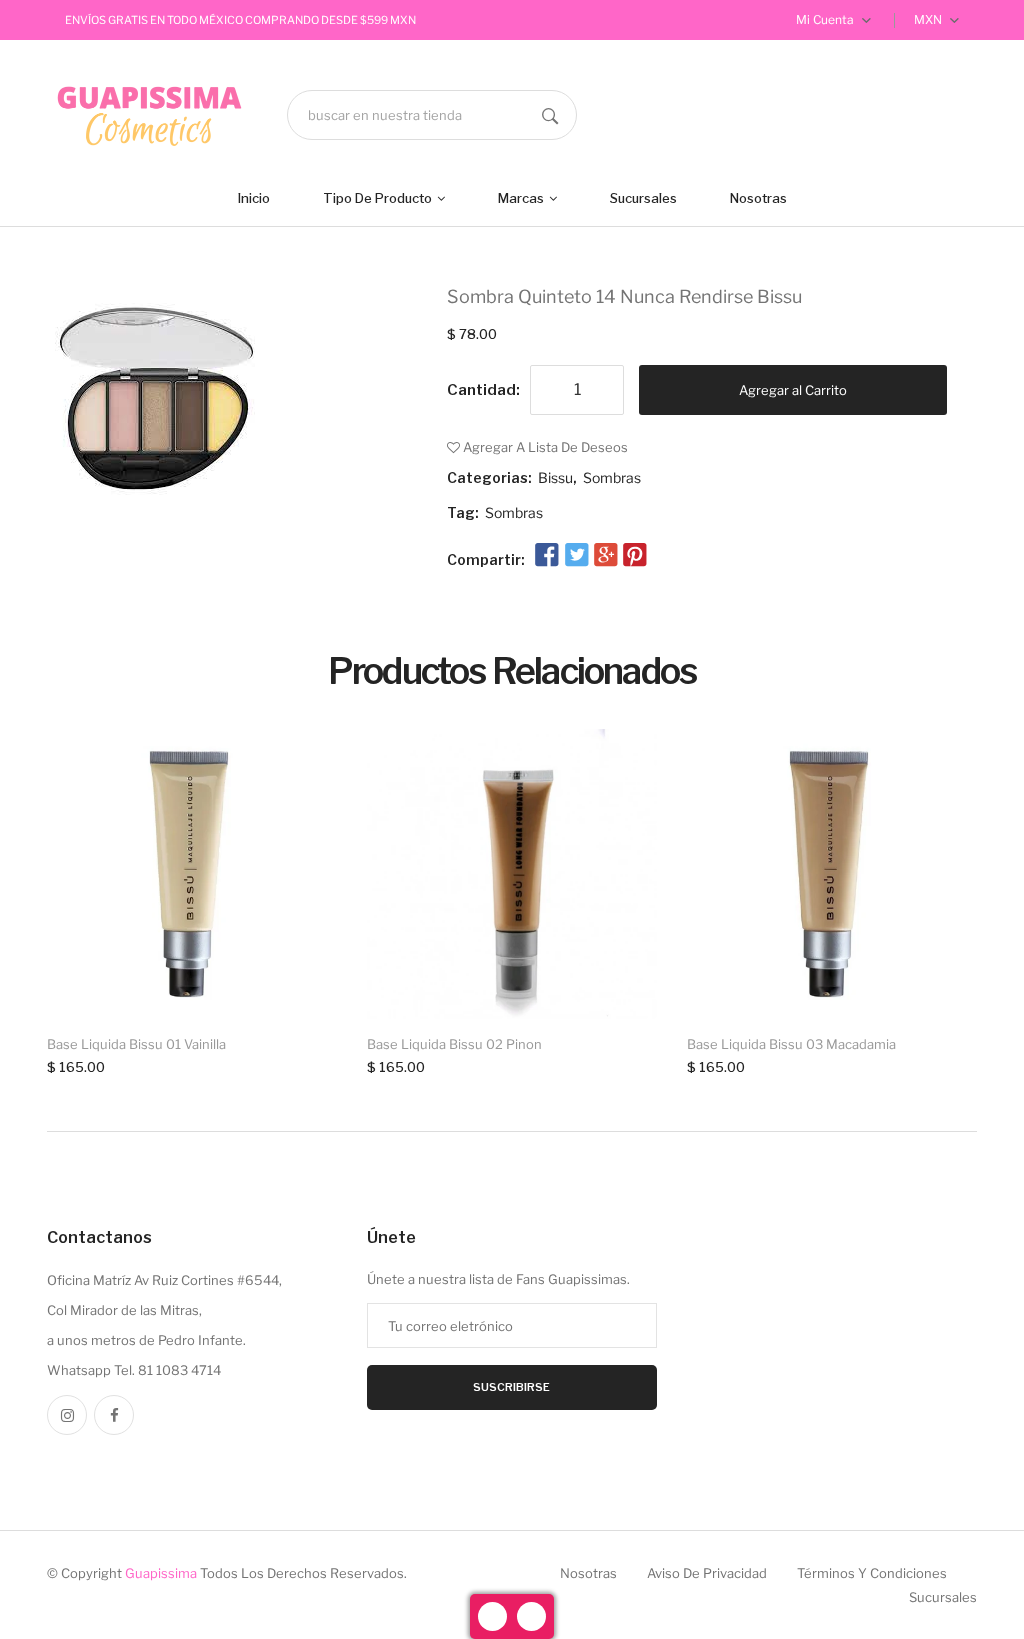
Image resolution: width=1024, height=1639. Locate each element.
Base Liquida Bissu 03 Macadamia (791, 1044)
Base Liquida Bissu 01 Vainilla (136, 1044)
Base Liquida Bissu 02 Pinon (454, 1044)
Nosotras (758, 198)
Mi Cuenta (826, 19)
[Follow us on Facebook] (547, 556)
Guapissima (161, 1573)
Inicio (254, 198)
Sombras (612, 477)
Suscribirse (511, 1387)
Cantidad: (483, 390)
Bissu (555, 477)
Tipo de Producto (379, 198)
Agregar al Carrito (793, 390)
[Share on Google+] (606, 556)
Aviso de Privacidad (707, 1573)
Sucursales (643, 198)
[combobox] (432, 115)
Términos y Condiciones (872, 1573)
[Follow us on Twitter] (576, 556)
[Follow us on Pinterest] (635, 556)
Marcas (522, 198)
